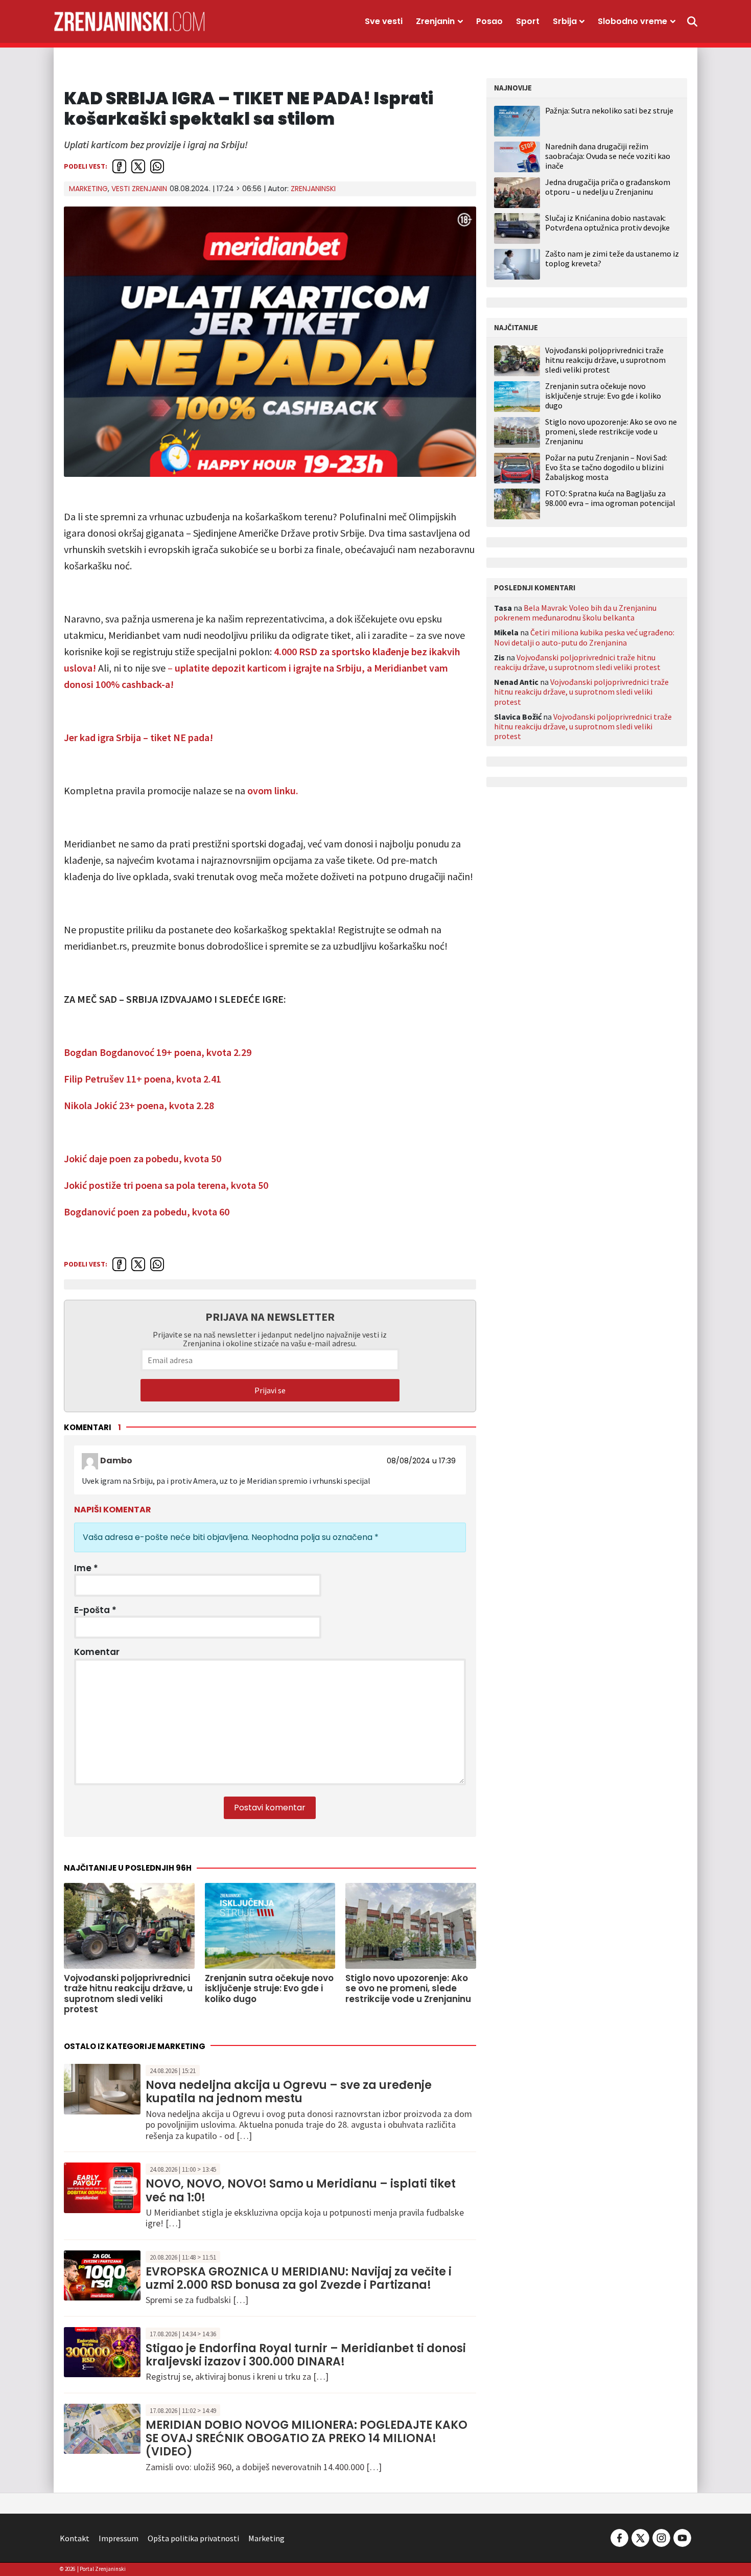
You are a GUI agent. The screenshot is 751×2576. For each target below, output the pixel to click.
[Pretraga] (692, 21)
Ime (86, 1568)
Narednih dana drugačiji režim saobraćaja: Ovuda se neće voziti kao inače (608, 156)
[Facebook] (619, 2537)
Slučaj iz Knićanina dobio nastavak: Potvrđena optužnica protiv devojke (607, 223)
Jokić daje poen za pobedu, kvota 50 (143, 1158)
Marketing (88, 189)
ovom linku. (273, 790)
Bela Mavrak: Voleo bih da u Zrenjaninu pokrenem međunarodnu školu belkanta (575, 613)
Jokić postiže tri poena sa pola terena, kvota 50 (166, 1185)
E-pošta (95, 1610)
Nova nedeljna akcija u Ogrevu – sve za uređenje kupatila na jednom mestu (289, 2092)
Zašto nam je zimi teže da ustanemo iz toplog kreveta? (612, 258)
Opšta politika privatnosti (193, 2538)
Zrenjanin (435, 21)
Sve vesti (384, 21)
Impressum (119, 2538)
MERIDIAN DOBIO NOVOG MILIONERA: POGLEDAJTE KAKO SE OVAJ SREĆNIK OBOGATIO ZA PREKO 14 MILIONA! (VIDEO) (307, 2439)
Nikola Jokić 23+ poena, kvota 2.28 (139, 1105)
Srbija (565, 21)
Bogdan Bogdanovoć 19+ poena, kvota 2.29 (158, 1052)
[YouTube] (682, 2537)
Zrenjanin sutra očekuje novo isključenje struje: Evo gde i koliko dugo (603, 396)
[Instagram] (661, 2537)
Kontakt (75, 2538)
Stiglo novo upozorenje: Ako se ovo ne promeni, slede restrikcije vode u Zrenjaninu (611, 432)
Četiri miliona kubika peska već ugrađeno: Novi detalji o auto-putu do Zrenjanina (584, 637)
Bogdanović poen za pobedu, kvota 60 (147, 1212)
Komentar (97, 1652)
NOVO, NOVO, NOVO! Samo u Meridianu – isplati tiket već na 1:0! (301, 2190)
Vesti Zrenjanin (139, 189)
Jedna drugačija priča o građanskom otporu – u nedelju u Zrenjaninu (608, 187)
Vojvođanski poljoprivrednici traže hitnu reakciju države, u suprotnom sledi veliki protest (605, 360)
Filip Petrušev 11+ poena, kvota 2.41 (143, 1079)
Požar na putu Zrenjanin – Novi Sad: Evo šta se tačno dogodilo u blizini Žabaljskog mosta (606, 467)
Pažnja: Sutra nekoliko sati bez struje (609, 110)
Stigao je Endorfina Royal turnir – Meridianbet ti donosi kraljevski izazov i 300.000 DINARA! (306, 2355)
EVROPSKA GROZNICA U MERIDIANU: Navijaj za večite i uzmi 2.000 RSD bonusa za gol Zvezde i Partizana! (299, 2278)
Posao (489, 21)
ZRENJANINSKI (313, 189)
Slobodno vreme (632, 21)
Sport (528, 21)
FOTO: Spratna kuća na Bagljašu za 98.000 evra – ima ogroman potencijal (610, 498)
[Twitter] (640, 2537)
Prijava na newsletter (270, 1317)
